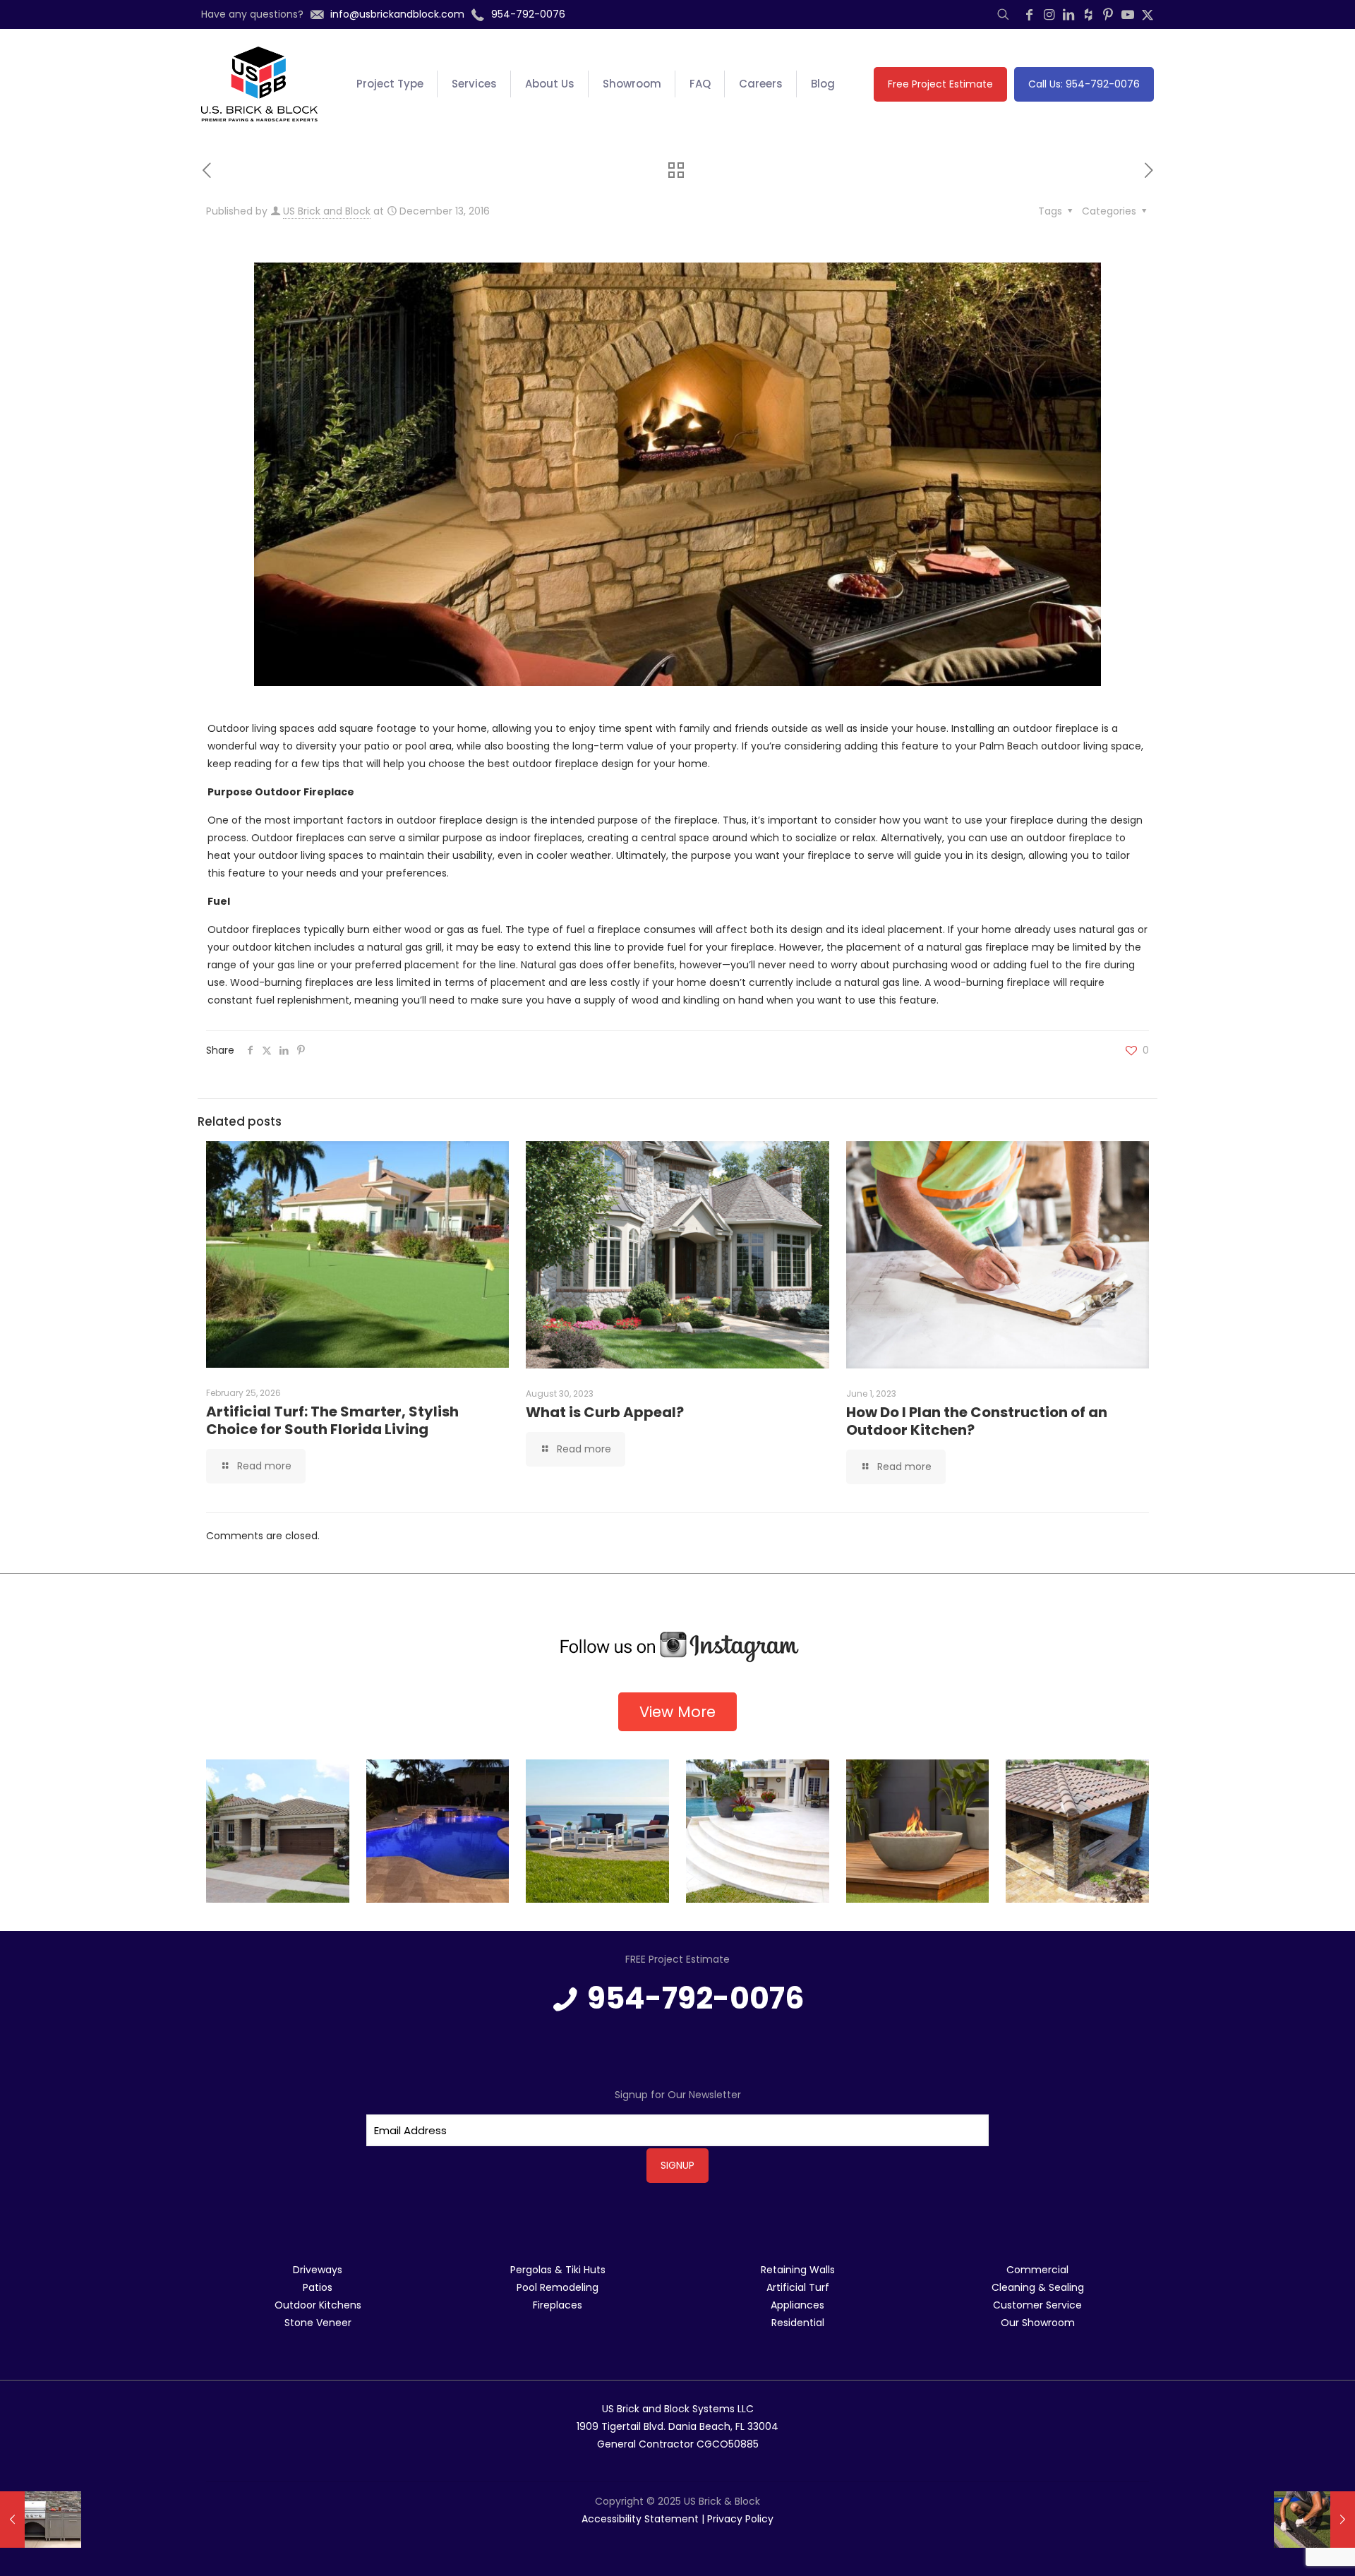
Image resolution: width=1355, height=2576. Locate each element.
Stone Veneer (318, 2323)
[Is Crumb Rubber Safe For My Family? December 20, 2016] (1314, 2520)
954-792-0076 (696, 1998)
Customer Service (1037, 2305)
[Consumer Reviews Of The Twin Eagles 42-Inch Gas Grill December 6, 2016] (41, 2520)
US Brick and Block (327, 211)
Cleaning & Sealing (1038, 2287)
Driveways (318, 2270)
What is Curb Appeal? (605, 1412)
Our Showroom (1038, 2323)
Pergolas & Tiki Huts (558, 2270)
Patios (318, 2287)
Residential (798, 2323)
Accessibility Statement (640, 2519)
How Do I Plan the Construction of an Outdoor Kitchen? (977, 1421)
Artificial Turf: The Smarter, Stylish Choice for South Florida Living (332, 1420)
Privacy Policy (740, 2519)
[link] (677, 1647)
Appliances (797, 2305)
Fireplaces (558, 2305)
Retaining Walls (798, 2270)
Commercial (1037, 2270)
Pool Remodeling (558, 2287)
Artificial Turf (798, 2287)
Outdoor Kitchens (318, 2305)
